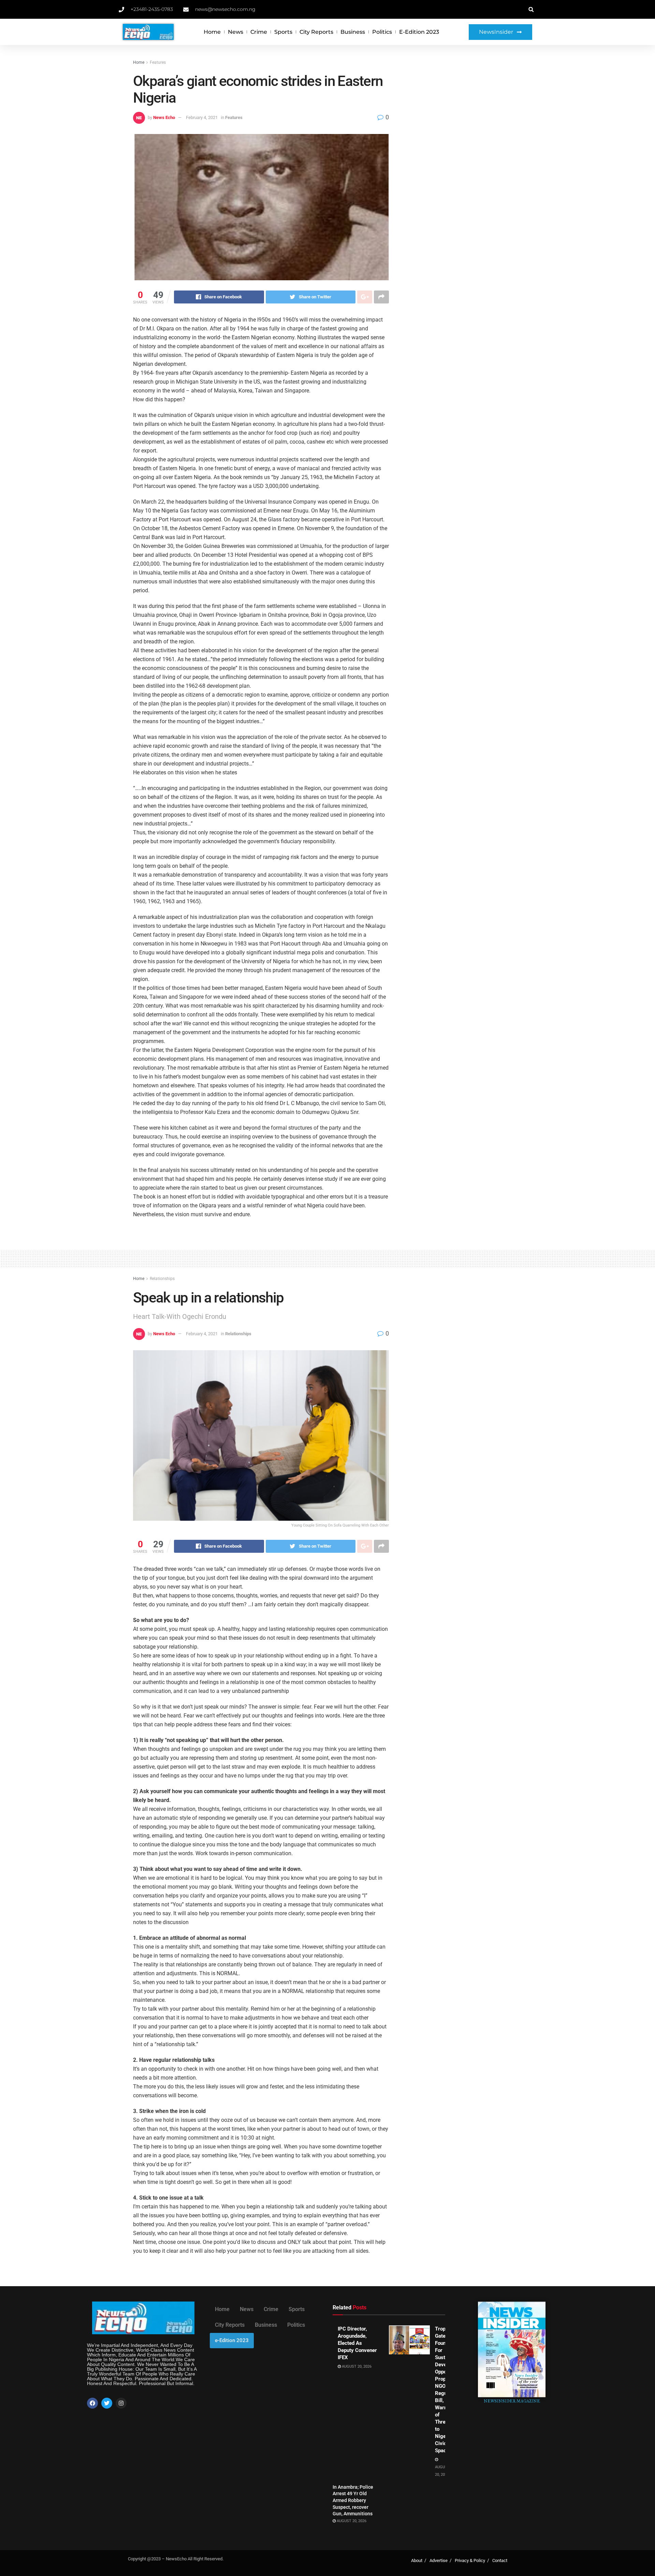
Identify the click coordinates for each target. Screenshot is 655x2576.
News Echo (164, 117)
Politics (382, 32)
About (417, 2560)
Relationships (162, 1279)
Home (212, 32)
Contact (500, 2560)
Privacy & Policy (470, 2560)
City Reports (316, 32)
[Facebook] (92, 2403)
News (236, 32)
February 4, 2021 (202, 117)
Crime (259, 32)
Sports (283, 32)
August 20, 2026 (356, 2366)
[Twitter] (107, 2403)
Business (353, 32)
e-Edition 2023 (419, 32)
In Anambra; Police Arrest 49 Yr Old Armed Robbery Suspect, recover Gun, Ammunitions (353, 2500)
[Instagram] (121, 2403)
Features (158, 62)
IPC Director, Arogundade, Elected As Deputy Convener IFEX (357, 2343)
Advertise (439, 2560)
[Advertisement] (463, 110)
